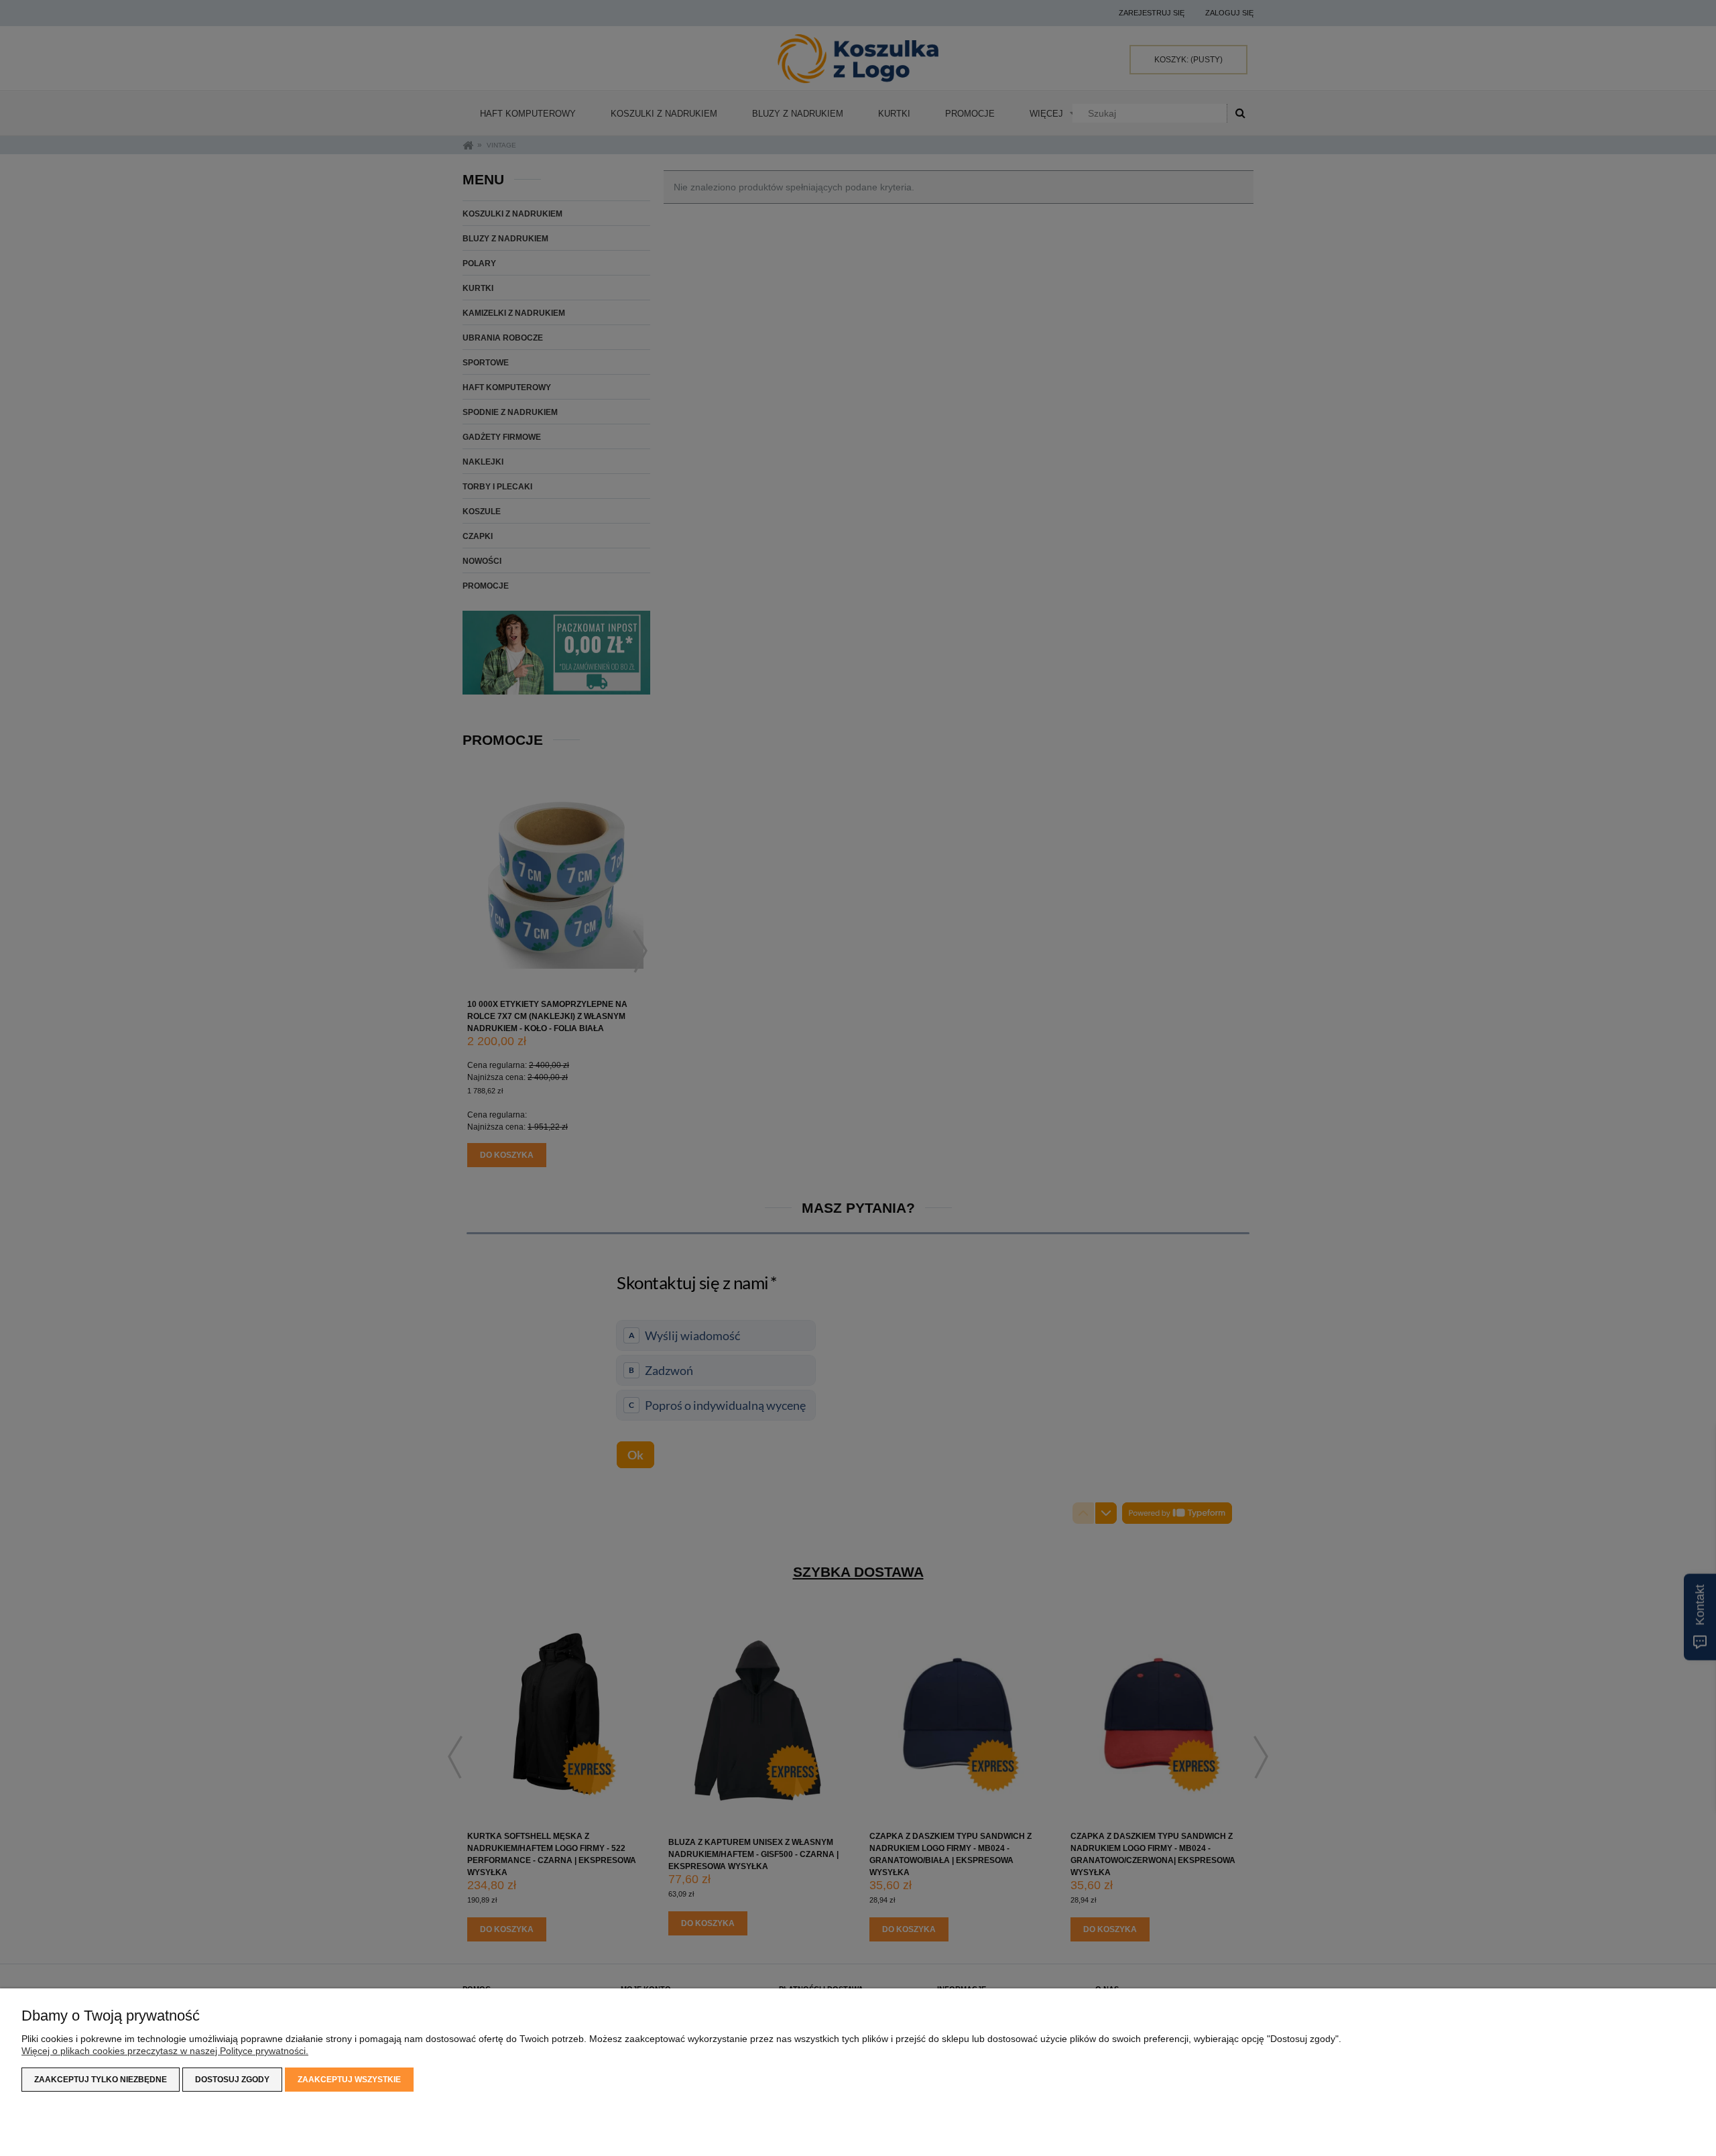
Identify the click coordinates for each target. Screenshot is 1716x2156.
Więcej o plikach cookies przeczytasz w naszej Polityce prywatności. (165, 2051)
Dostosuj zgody (232, 2080)
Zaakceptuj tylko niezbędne (101, 2080)
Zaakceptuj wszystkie (349, 2080)
